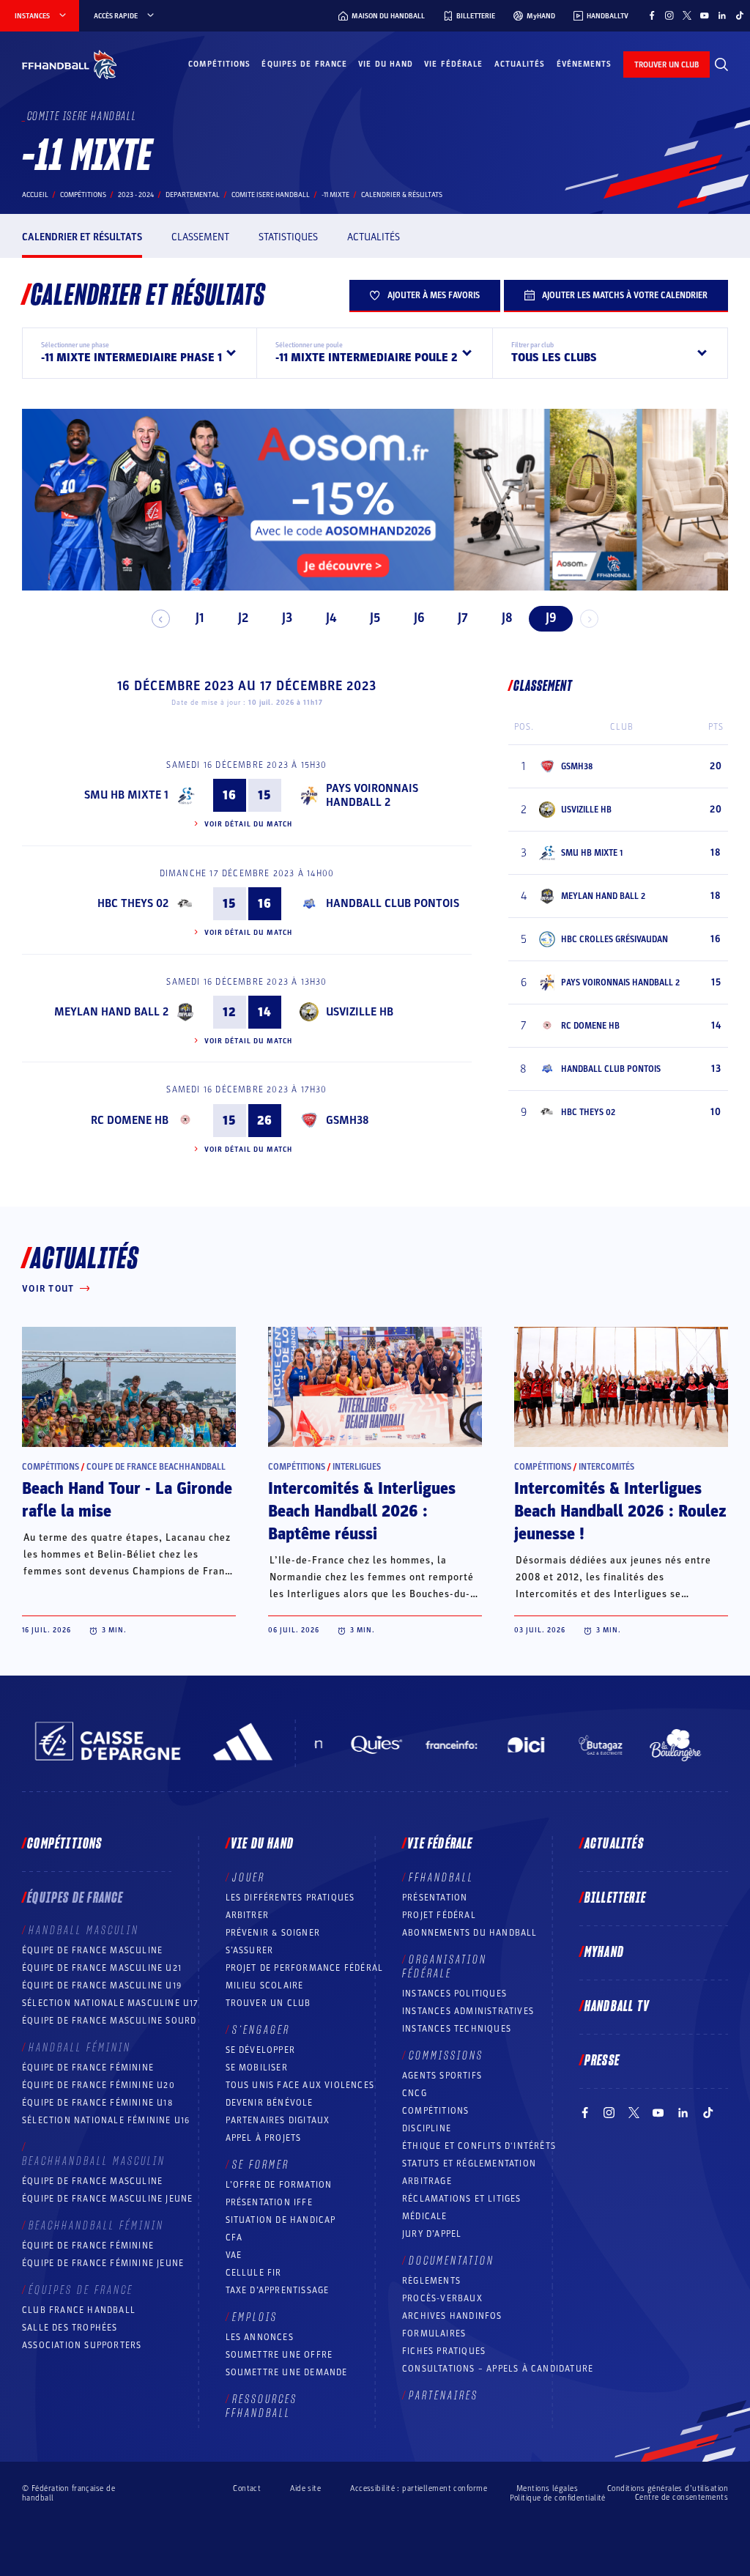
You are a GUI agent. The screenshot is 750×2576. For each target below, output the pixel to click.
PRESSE (602, 2061)
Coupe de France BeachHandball (156, 1467)
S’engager (261, 2030)
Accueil (35, 195)
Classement (200, 237)
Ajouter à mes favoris (434, 295)
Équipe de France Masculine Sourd (109, 2021)
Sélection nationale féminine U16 (106, 2120)
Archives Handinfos (452, 2316)
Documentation (452, 2261)
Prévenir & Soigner (273, 1933)
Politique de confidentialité (558, 2498)
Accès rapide (116, 16)
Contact (247, 2488)
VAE (234, 2255)
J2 (243, 618)
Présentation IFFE (269, 2202)
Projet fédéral (439, 1915)
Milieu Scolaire (265, 1985)
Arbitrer (248, 1915)
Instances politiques (454, 1994)
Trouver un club (268, 2003)
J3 (287, 618)
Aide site (305, 2488)
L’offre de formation (279, 2185)
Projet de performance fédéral (305, 1968)
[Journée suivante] (589, 619)
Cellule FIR (254, 2273)
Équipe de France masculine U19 (102, 1985)
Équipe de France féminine (88, 2068)
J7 (463, 618)
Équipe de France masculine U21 (102, 1968)
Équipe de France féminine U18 (97, 2103)
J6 (419, 618)
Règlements (431, 2281)
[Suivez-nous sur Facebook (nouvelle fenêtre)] (652, 15)
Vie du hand (386, 64)
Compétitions (219, 64)
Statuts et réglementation (469, 2164)
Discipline (427, 2128)
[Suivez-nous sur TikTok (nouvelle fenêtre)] (740, 15)
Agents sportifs (442, 2076)
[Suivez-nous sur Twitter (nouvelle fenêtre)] (687, 15)
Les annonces (260, 2337)
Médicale (425, 2216)
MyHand (604, 1953)
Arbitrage (427, 2181)
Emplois (255, 2317)
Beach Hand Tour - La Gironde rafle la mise (127, 1500)
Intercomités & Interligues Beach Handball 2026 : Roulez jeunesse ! (620, 1511)
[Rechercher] (721, 64)
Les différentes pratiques (290, 1898)
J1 (200, 618)
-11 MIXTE (335, 195)
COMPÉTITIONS (435, 2111)
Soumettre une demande (287, 2372)
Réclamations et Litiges (462, 2199)
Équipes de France (304, 64)
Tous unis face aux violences (300, 2085)
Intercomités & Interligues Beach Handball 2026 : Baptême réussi (362, 1511)
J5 (375, 618)
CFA (234, 2238)
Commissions (446, 2056)
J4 (331, 618)
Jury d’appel (432, 2234)
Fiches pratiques (444, 2351)
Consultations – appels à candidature (498, 2369)
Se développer (261, 2050)
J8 (507, 618)
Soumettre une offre (279, 2355)
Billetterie (615, 1898)
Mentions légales (547, 2488)
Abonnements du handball (470, 1933)
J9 (551, 618)
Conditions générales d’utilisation (668, 2488)
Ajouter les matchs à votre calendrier (625, 295)
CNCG (415, 2093)
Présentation (435, 1898)
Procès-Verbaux (442, 2298)
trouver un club (667, 65)
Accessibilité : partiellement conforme (419, 2488)
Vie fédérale (453, 64)
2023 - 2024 (136, 195)
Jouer (249, 1878)
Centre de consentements (682, 2498)
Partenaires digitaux (278, 2120)
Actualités (520, 64)
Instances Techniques (457, 2029)
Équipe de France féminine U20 (99, 2085)
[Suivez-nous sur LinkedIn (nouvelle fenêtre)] (722, 15)
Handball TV (617, 2007)
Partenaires (443, 2396)
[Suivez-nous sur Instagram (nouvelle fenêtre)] (669, 15)
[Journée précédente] (161, 619)
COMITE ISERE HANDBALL (271, 195)
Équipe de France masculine (92, 1950)
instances (32, 16)
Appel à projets (264, 2138)
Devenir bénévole (270, 2103)
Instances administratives (468, 2011)
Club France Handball (79, 2310)
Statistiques (288, 237)
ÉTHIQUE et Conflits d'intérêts (479, 2146)
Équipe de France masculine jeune (107, 2199)
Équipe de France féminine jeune (103, 2263)
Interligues (357, 1467)
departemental (193, 195)
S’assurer (250, 1950)
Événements (584, 64)
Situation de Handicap (281, 2220)
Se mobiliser (257, 2068)
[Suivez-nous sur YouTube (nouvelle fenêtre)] (705, 15)
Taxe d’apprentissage (278, 2290)
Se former (261, 2165)
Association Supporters (82, 2345)
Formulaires (434, 2333)
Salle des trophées (70, 2328)
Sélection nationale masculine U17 (111, 2003)
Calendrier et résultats (82, 237)
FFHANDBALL (441, 1878)
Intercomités (606, 1467)
